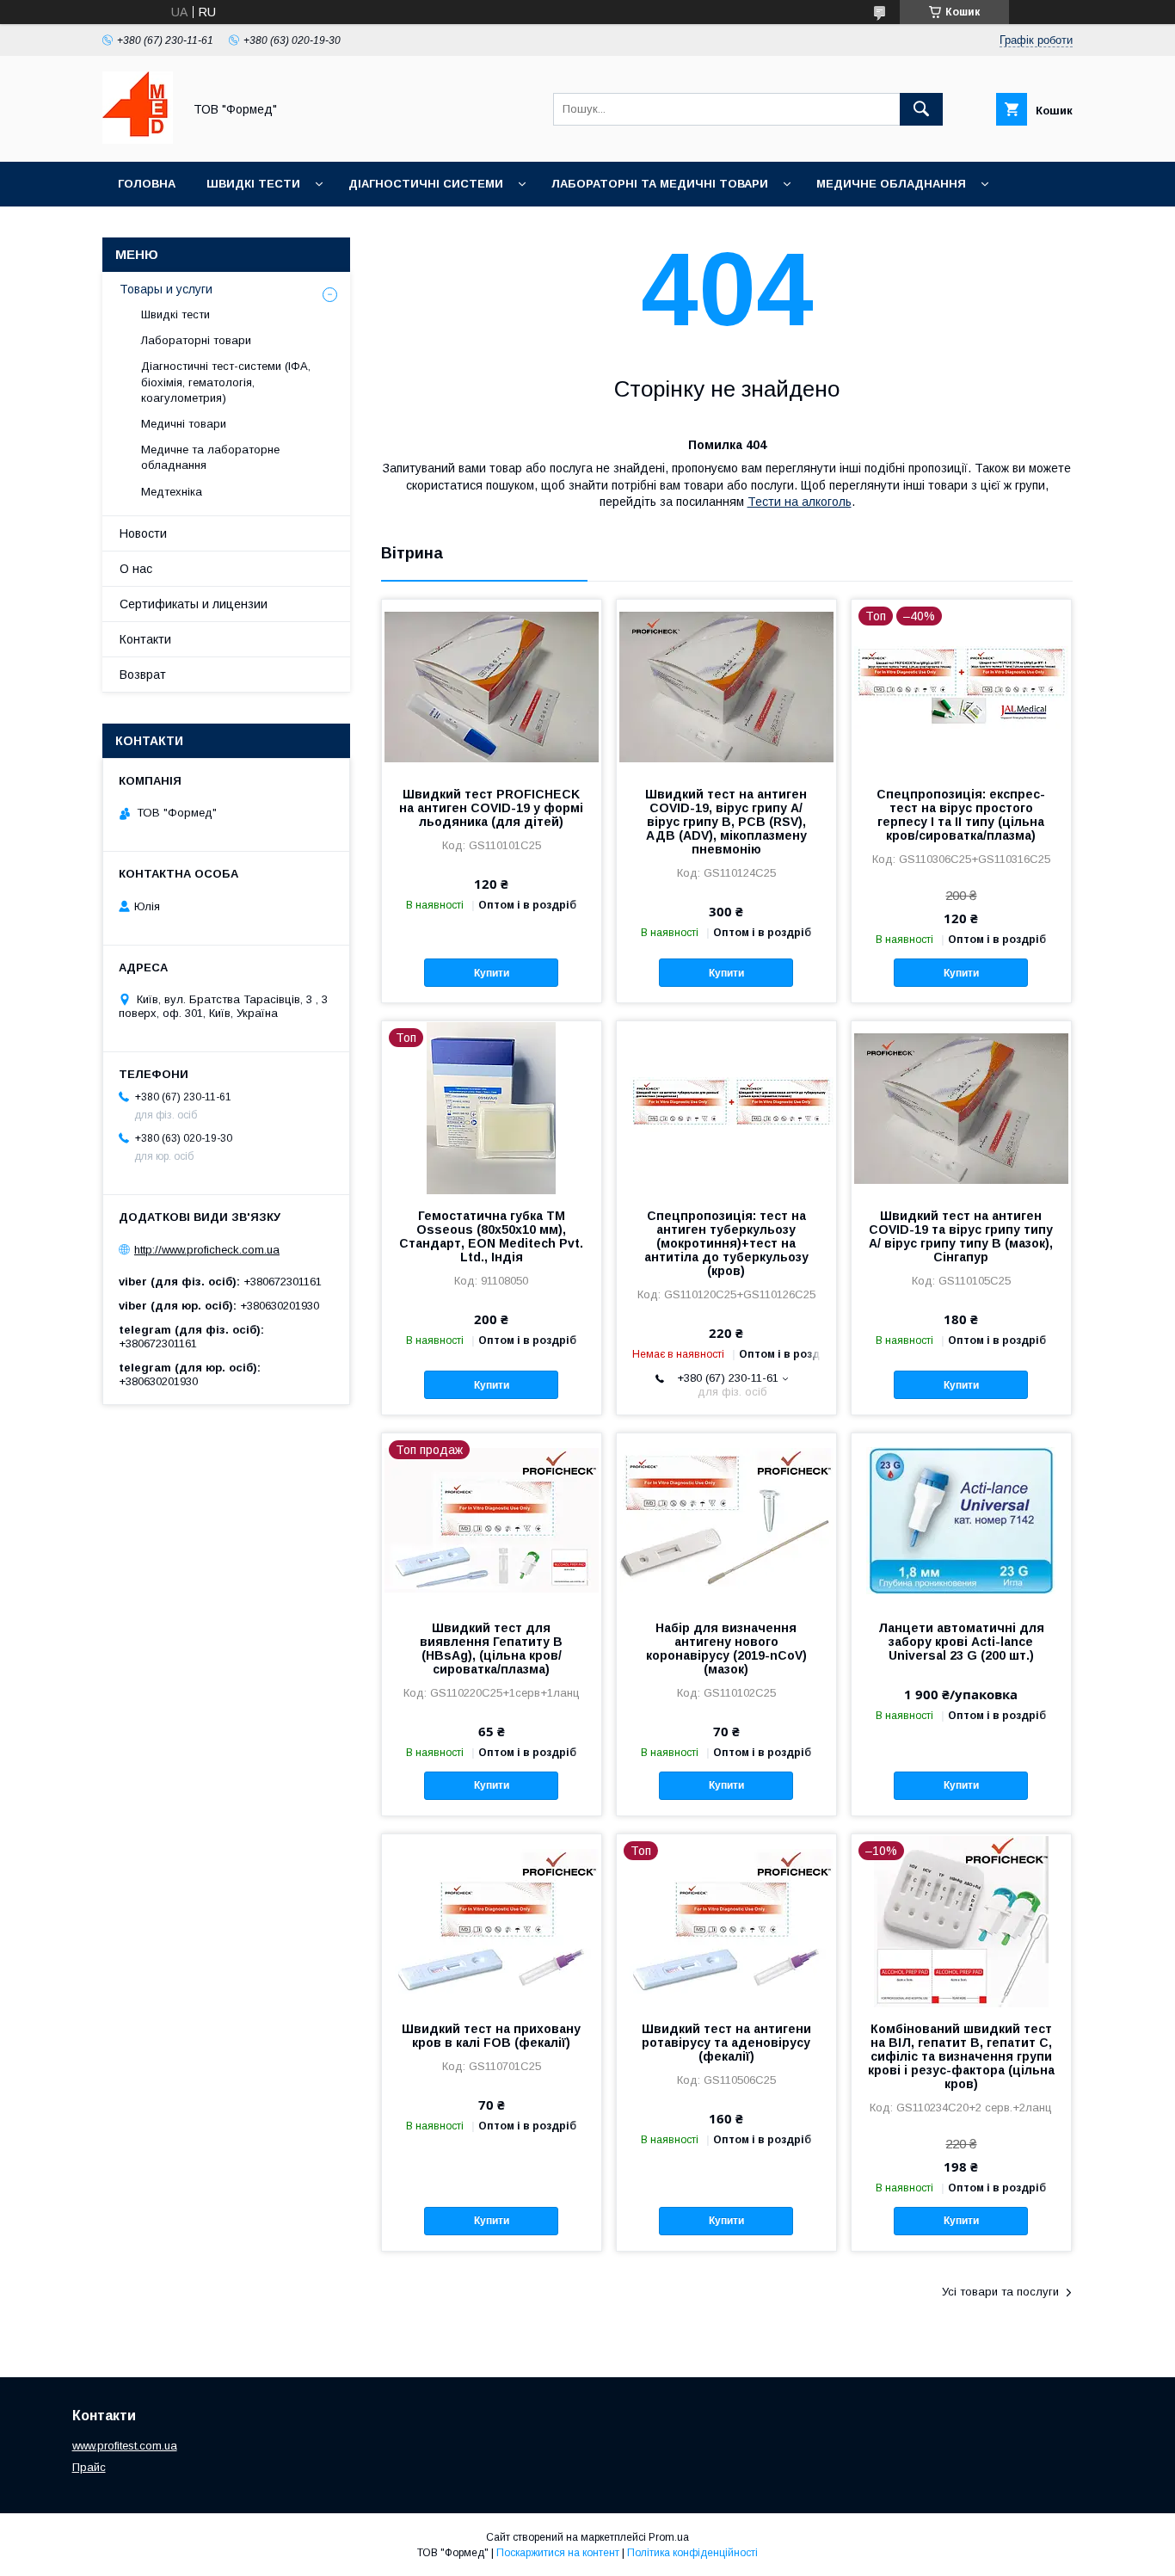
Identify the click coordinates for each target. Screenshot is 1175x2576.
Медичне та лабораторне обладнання (210, 457)
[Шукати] (921, 109)
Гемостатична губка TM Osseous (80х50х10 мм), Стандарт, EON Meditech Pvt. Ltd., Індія (491, 1236)
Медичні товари (184, 424)
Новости (143, 533)
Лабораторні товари (196, 340)
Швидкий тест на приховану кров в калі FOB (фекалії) (491, 2036)
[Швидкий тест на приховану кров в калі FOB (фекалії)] (492, 1920)
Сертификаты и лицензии (194, 604)
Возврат (143, 675)
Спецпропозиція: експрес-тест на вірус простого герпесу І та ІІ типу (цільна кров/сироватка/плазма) (961, 815)
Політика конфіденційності (692, 2553)
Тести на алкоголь (800, 502)
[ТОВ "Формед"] (138, 139)
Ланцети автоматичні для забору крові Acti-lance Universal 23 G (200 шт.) (961, 1642)
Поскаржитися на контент (558, 2553)
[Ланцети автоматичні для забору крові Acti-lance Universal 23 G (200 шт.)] (961, 1519)
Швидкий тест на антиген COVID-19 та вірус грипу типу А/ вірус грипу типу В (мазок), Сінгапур (961, 1236)
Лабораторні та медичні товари (660, 184)
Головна (147, 184)
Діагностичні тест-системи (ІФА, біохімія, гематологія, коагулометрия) (226, 382)
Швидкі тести (253, 184)
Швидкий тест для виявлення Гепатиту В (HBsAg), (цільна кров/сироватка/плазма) (491, 1649)
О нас (136, 569)
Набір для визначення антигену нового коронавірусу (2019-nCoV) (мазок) (726, 1649)
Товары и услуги (166, 289)
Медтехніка (172, 492)
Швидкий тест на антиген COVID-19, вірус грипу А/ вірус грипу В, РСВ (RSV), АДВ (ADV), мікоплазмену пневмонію (726, 822)
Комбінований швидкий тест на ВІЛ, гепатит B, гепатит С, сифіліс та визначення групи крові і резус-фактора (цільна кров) (961, 2056)
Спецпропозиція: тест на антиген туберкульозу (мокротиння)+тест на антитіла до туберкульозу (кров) (726, 1243)
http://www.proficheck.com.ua (207, 1250)
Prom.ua (669, 2537)
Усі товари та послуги (1000, 2292)
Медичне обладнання (891, 184)
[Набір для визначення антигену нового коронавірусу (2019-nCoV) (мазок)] (726, 1519)
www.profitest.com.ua (125, 2446)
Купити (492, 973)
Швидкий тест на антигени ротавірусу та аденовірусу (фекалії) (726, 2043)
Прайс (89, 2467)
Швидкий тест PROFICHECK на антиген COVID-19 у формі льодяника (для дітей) (491, 808)
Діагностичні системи (426, 184)
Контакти (145, 639)
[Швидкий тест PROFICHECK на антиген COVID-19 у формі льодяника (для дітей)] (492, 686)
